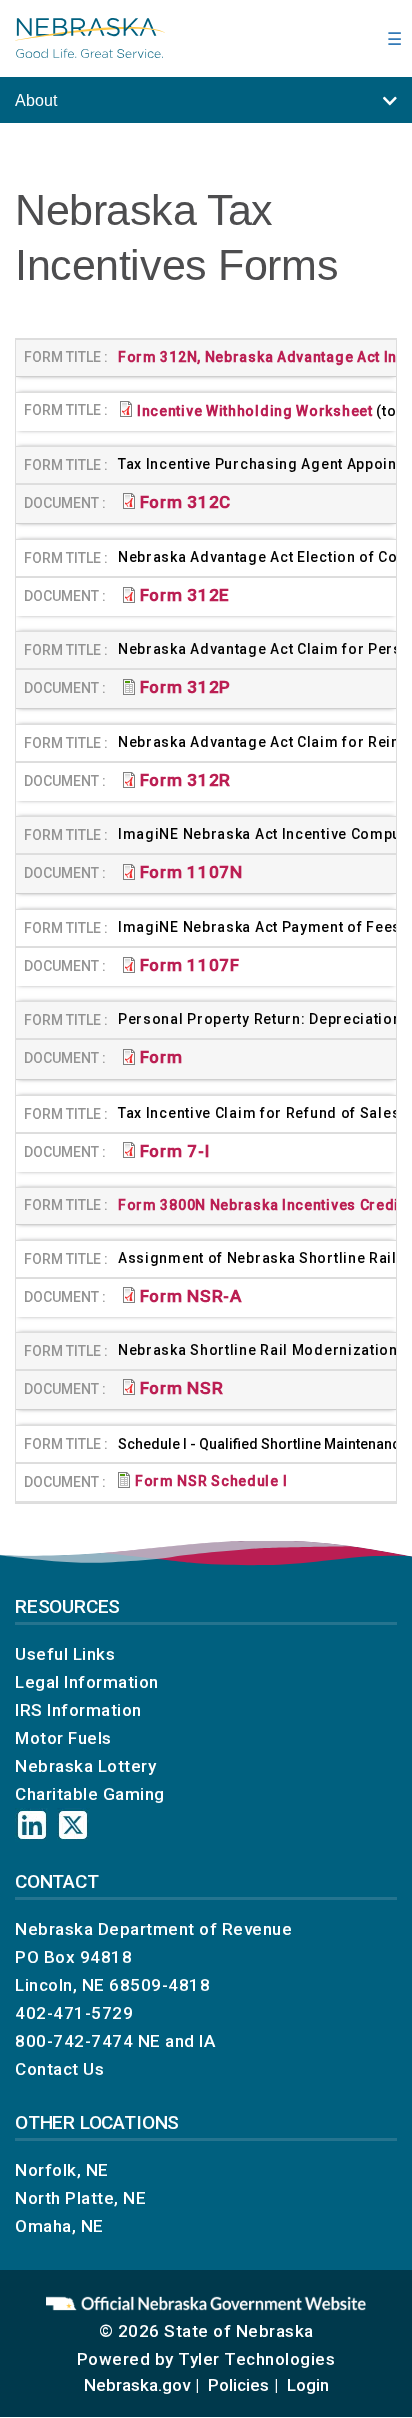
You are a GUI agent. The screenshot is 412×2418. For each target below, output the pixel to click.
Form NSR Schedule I (213, 1481)
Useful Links (65, 1654)
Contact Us (59, 2069)
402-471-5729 (74, 2013)
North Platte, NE (80, 2198)
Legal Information (87, 1682)
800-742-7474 (74, 2041)
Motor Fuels (63, 1738)
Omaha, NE (59, 2226)
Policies (238, 2385)
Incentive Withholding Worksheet (255, 411)
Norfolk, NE (62, 2170)
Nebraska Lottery (85, 1766)
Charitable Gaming (90, 1794)
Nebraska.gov (137, 2385)
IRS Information (78, 1710)
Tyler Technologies (256, 2359)
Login (308, 2385)
